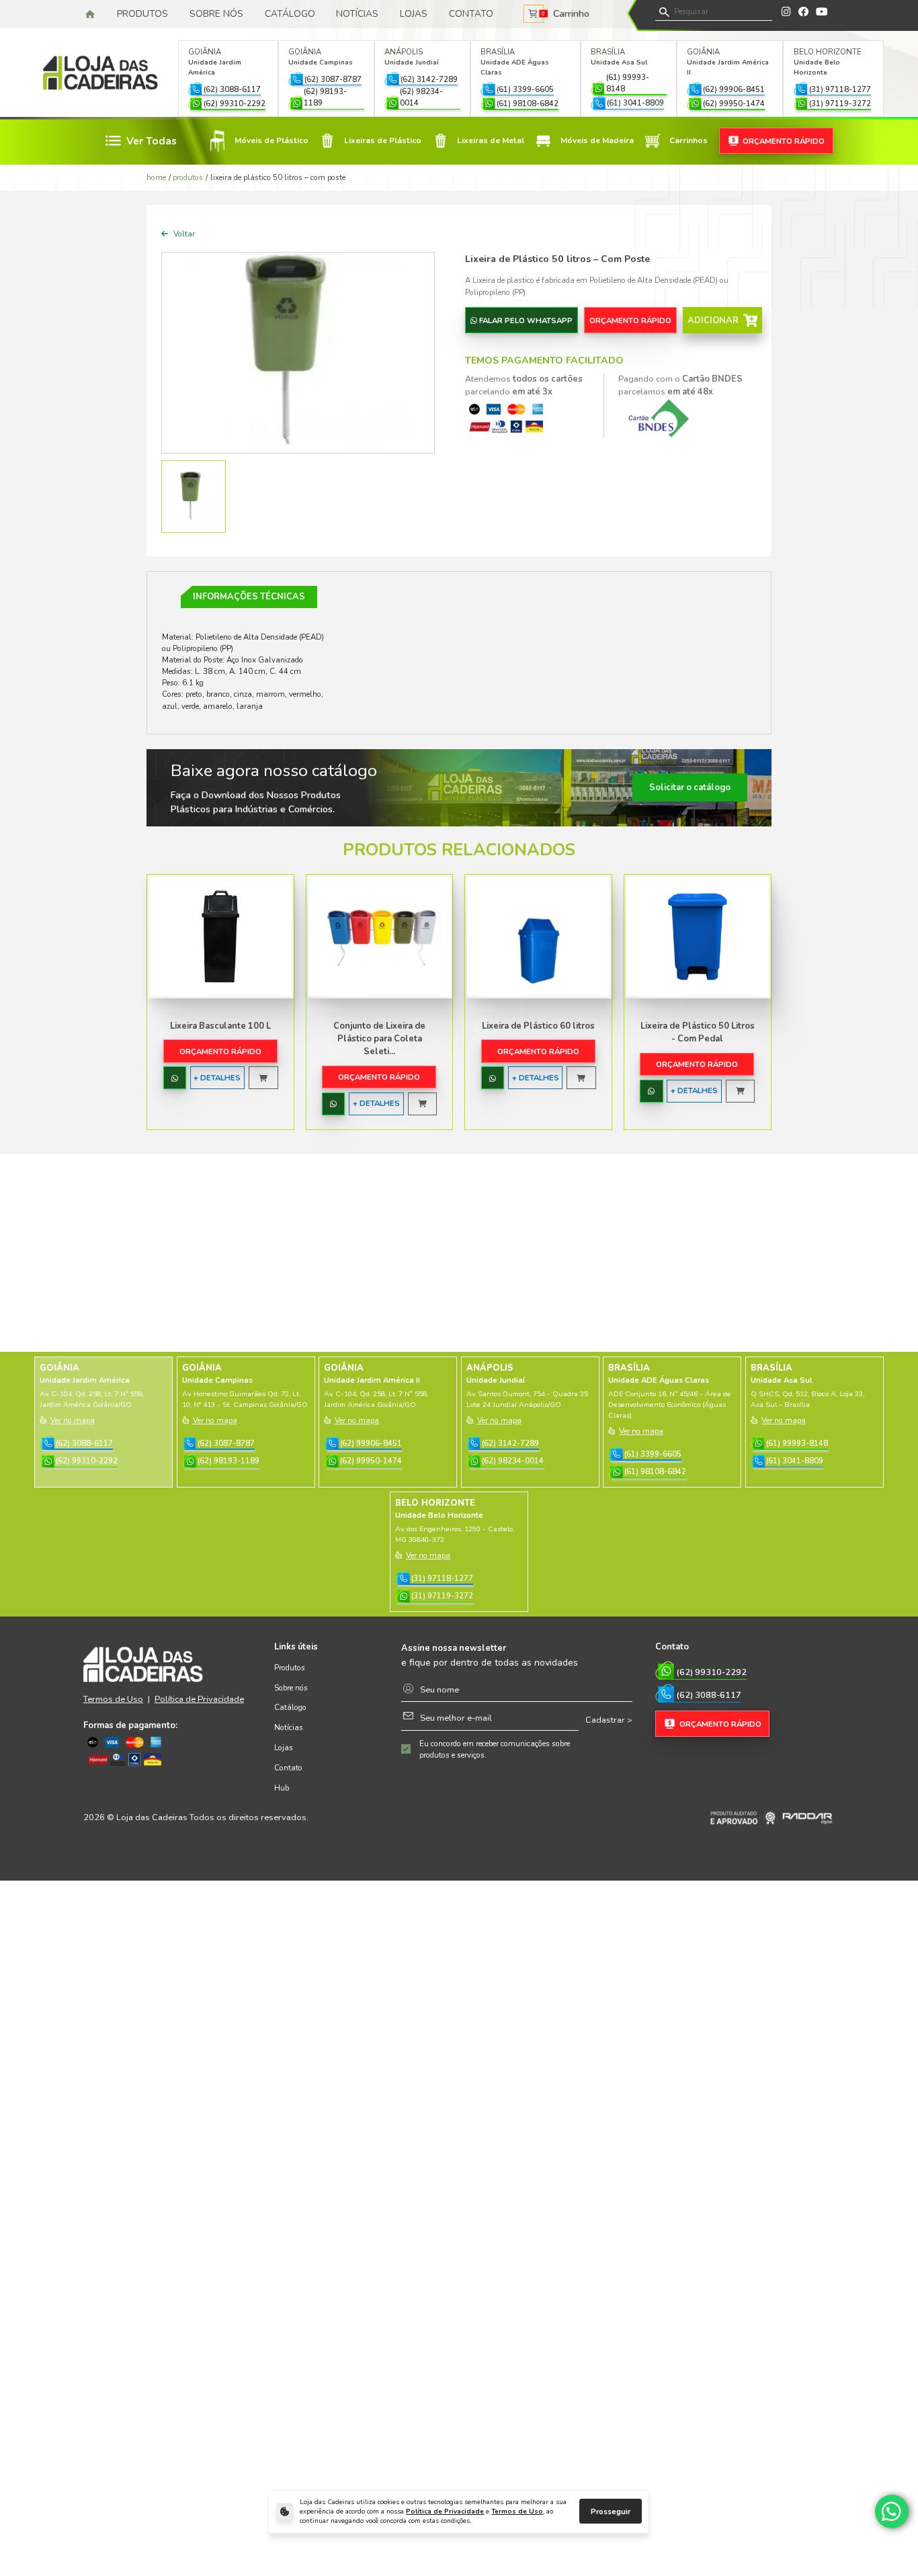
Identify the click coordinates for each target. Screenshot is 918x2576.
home (156, 177)
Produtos (142, 14)
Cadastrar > (609, 1720)
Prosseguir (611, 2511)
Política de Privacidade (445, 2511)
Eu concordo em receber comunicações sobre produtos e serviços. (495, 1749)
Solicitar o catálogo (690, 787)
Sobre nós (216, 14)
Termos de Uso (517, 2511)
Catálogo (290, 14)
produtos (188, 177)
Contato (471, 14)
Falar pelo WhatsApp (526, 320)
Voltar (183, 234)
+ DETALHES (217, 1078)
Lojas (414, 14)
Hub (282, 1788)
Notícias (357, 14)
